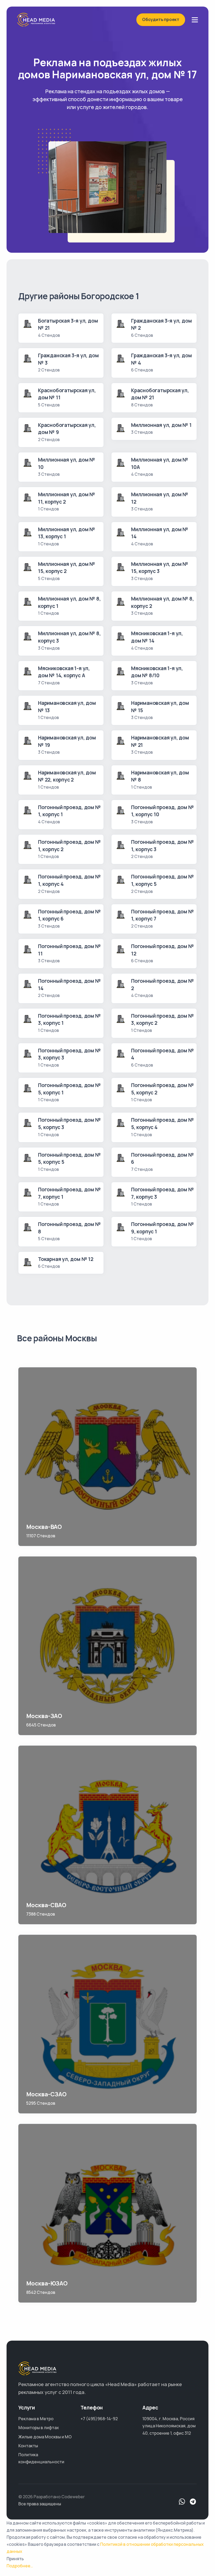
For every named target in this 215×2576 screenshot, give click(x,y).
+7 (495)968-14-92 (99, 2419)
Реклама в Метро (36, 2419)
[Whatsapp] (182, 2502)
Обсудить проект (161, 19)
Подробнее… (20, 2566)
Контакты (28, 2446)
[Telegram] (193, 2502)
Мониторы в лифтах (39, 2428)
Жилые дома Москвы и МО (45, 2437)
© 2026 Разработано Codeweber (52, 2497)
